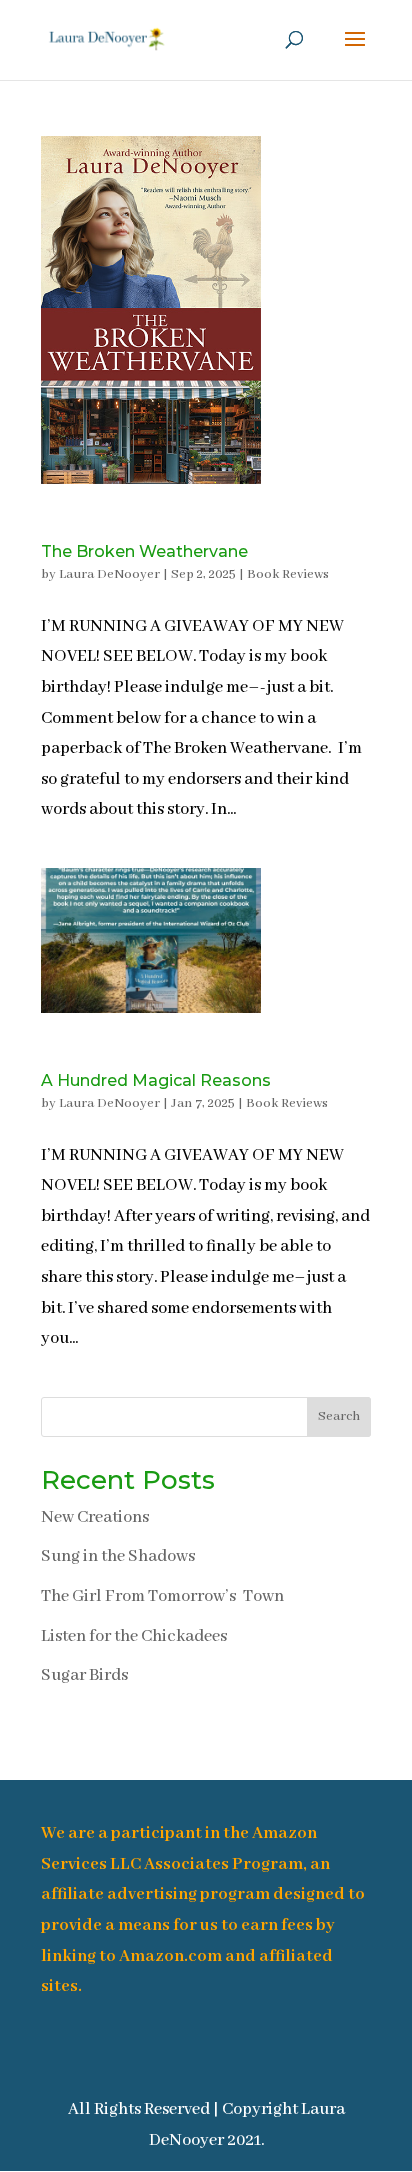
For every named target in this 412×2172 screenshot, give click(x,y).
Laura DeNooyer (109, 574)
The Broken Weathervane (144, 551)
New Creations (95, 1517)
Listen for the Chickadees (134, 1636)
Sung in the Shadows (118, 1556)
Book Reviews (288, 574)
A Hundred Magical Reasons (156, 1080)
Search (339, 1416)
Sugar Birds (84, 1675)
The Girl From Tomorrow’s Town (162, 1596)
